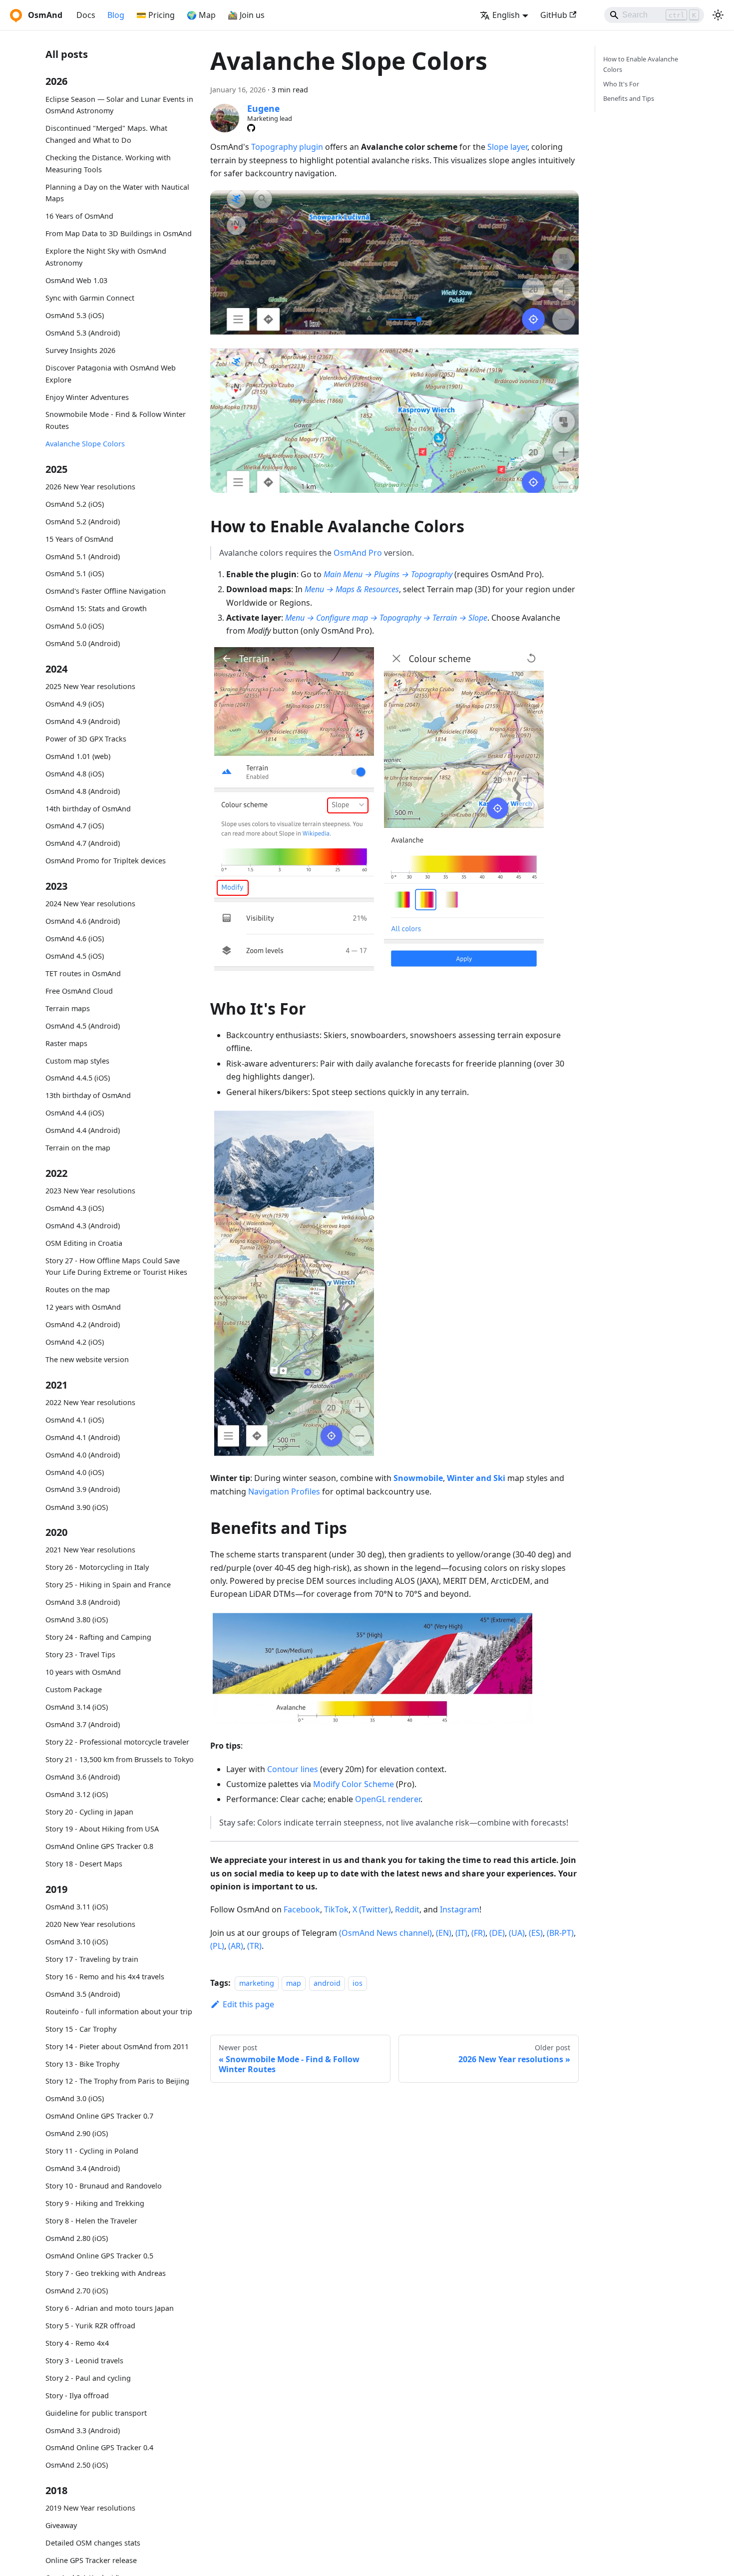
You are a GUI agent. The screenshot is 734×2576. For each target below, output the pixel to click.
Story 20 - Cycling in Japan (89, 1812)
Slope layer (507, 147)
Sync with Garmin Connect (90, 298)
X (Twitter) (372, 1909)
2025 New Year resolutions (90, 686)
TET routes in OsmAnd (83, 973)
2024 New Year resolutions (90, 904)
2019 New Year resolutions (90, 2508)
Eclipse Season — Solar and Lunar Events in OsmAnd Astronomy (119, 105)
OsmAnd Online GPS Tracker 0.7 (99, 2116)
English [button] (506, 15)
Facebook (302, 1909)
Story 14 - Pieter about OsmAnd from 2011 (117, 2046)
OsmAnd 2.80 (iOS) (77, 2238)
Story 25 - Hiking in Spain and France (108, 1585)
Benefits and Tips (629, 98)
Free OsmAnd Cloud (79, 991)
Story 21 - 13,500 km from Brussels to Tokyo (120, 1759)
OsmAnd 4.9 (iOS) (75, 704)
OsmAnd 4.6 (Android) (83, 921)
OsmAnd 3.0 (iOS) (75, 2098)
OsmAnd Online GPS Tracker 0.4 (99, 2447)
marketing (257, 1983)
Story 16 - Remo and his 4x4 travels (105, 1977)
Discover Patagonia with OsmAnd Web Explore (111, 374)
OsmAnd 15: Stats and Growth (96, 609)
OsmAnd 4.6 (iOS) (75, 938)
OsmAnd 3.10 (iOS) (77, 1942)
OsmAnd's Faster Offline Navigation (106, 591)
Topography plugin (287, 147)
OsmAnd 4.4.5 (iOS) (78, 1078)
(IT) (461, 1933)
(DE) (497, 1933)
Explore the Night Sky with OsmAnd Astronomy (106, 257)
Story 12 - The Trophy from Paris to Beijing (117, 2081)
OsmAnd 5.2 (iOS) (75, 504)
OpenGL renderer (388, 1799)
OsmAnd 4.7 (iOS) (75, 826)
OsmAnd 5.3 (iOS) (75, 315)
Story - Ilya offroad (77, 2395)
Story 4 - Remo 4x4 (77, 2343)
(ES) (536, 1933)
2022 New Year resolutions (90, 1402)
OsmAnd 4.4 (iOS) (75, 1113)
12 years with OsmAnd (83, 1307)
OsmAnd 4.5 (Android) (83, 1026)
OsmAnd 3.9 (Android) (83, 1490)
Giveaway (61, 2525)
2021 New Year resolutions (90, 1550)
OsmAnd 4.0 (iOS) (75, 1472)
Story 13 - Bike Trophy (82, 2064)
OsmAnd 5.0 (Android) (83, 644)
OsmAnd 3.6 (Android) (83, 1777)
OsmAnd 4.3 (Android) (83, 1226)
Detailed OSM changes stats (93, 2543)
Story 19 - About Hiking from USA (102, 1829)
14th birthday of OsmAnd (88, 809)
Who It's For (621, 84)
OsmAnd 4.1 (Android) (83, 1437)
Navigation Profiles (284, 1491)
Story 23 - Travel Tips (80, 1655)
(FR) (478, 1933)
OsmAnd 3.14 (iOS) (77, 1707)
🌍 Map (201, 15)
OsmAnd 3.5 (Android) (83, 1994)
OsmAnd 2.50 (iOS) (77, 2465)
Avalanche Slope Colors (85, 444)
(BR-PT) (560, 1933)
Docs (86, 15)
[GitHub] (251, 128)
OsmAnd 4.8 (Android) (83, 791)
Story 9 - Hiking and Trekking (95, 2203)
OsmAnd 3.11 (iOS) (77, 1907)
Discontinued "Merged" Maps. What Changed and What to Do (106, 135)
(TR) (254, 1946)
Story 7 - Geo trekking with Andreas (106, 2273)
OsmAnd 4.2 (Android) (83, 1325)
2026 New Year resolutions (90, 487)
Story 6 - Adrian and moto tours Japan (110, 2308)
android (327, 1983)
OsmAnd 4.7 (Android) (83, 844)
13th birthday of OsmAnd (88, 1096)
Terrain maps (68, 1008)
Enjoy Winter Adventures (87, 397)
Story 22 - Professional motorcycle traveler (117, 1742)
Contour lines (293, 1769)
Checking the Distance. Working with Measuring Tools (108, 164)
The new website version (87, 1359)
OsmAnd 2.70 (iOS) (77, 2291)
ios (358, 1983)
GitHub (554, 15)
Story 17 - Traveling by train (92, 1959)
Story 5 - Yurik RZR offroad (90, 2326)
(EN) (444, 1933)
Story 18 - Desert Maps (84, 1864)
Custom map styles (77, 1061)
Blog (116, 15)
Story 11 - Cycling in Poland (92, 2151)
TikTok (336, 1909)
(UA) (517, 1933)
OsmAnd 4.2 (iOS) (75, 1342)
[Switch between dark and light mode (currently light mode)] (718, 15)
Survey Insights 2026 (80, 350)
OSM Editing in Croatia (84, 1243)
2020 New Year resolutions (90, 1924)
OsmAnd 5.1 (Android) (83, 556)
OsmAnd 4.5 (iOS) (75, 956)
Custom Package (74, 1689)
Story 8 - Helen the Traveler (91, 2221)
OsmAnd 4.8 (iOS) (75, 774)
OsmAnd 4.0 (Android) (83, 1455)
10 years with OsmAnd (83, 1672)
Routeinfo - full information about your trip (119, 2012)
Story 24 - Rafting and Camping (98, 1637)
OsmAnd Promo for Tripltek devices (106, 861)
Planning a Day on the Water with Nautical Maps (117, 193)
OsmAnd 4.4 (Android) (83, 1131)
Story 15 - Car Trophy (81, 2029)
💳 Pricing (156, 15)
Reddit (407, 1909)
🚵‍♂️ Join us (246, 15)
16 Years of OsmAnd (79, 216)
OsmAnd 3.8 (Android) (83, 1602)
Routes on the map (78, 1290)
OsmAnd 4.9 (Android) (83, 721)
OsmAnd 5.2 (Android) (83, 522)
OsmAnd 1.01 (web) (78, 756)
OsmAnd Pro (358, 553)
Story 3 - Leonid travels (84, 2361)
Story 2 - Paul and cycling (88, 2378)
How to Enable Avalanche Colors (641, 64)
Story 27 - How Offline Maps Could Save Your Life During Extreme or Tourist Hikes (116, 1267)
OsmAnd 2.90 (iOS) (77, 2133)
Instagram (460, 1909)
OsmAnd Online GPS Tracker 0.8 (99, 1846)
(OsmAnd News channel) (385, 1933)
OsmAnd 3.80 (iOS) (77, 1620)
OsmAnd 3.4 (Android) (83, 2168)
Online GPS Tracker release (91, 2560)
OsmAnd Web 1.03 (76, 280)
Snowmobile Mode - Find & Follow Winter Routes (116, 421)
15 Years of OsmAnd (79, 539)
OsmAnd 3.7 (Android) (83, 1724)
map (294, 1983)
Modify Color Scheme (354, 1784)
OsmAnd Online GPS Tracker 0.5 (99, 2256)
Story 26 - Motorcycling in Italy (97, 1567)
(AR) (236, 1946)
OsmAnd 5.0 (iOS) (75, 626)
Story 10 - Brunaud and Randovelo (104, 2186)
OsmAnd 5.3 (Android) (83, 333)
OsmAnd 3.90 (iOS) (77, 1507)
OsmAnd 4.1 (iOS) (75, 1420)
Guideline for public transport (96, 2413)
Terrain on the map (78, 1148)
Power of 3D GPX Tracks (86, 739)
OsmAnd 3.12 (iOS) (77, 1794)
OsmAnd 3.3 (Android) (83, 2430)
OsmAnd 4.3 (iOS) (75, 1208)
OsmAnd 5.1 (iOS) (75, 574)
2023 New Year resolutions (90, 1191)
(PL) (217, 1946)
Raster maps (66, 1043)
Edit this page (248, 2004)
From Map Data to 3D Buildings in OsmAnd (119, 234)
